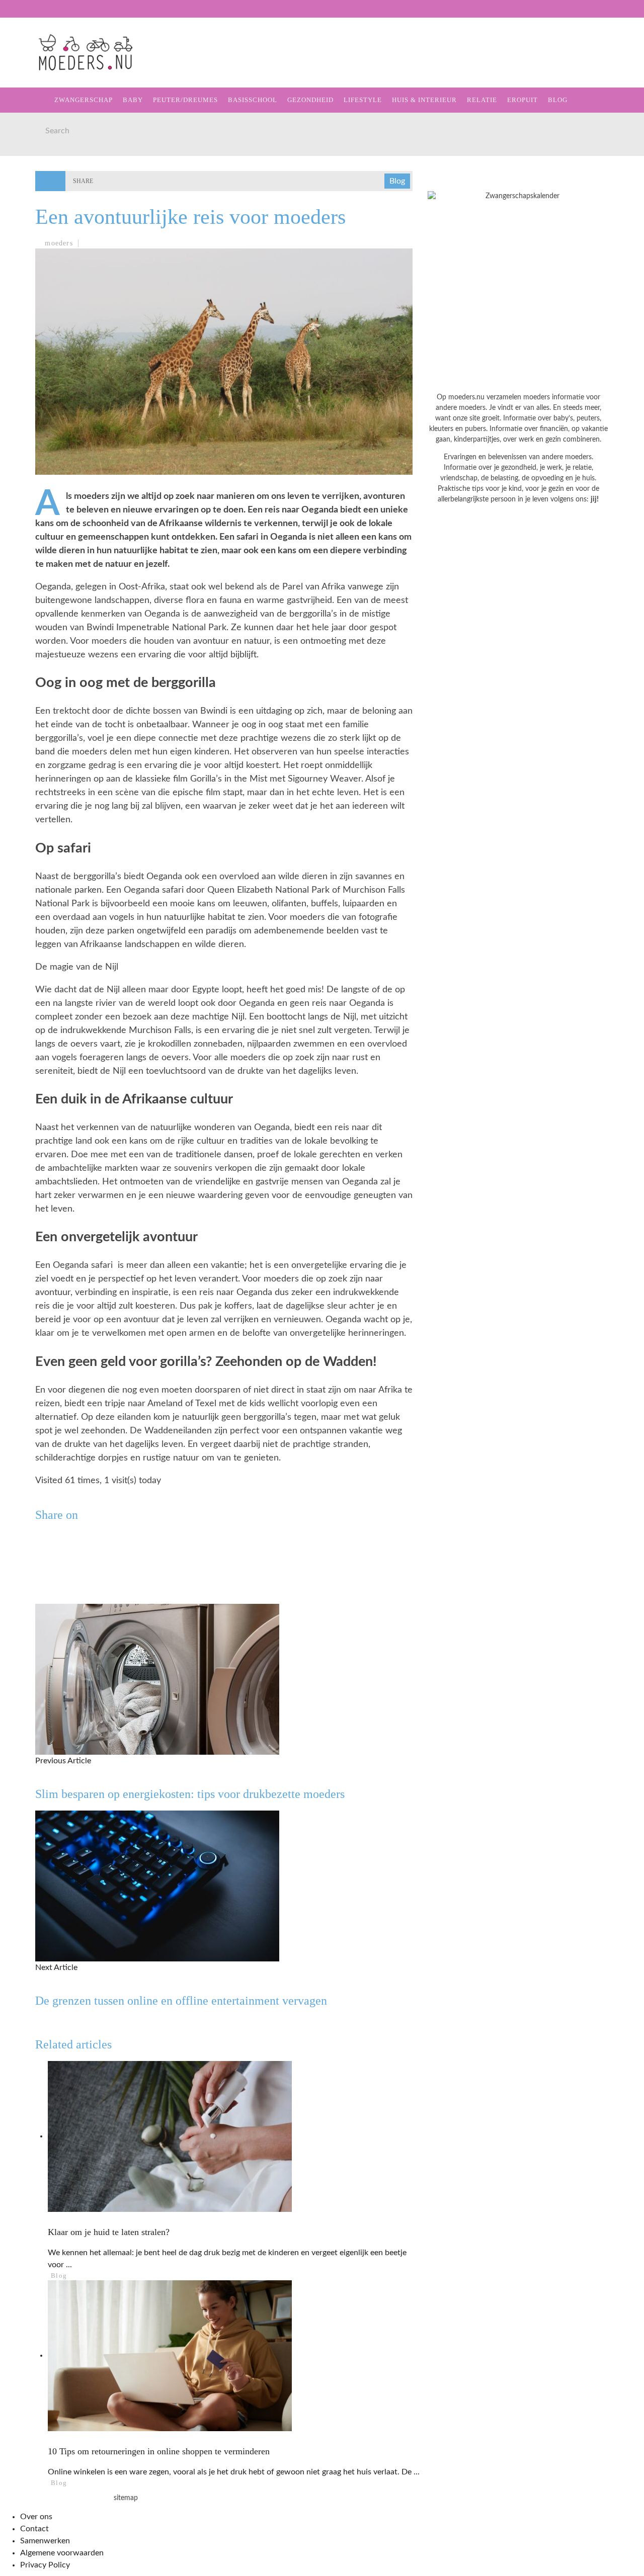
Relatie (31, 211)
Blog (26, 252)
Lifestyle (36, 170)
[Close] (15, 15)
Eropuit (32, 232)
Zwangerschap (47, 67)
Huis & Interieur (51, 190)
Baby (133, 100)
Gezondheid (41, 149)
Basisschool (42, 128)
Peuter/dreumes (185, 100)
